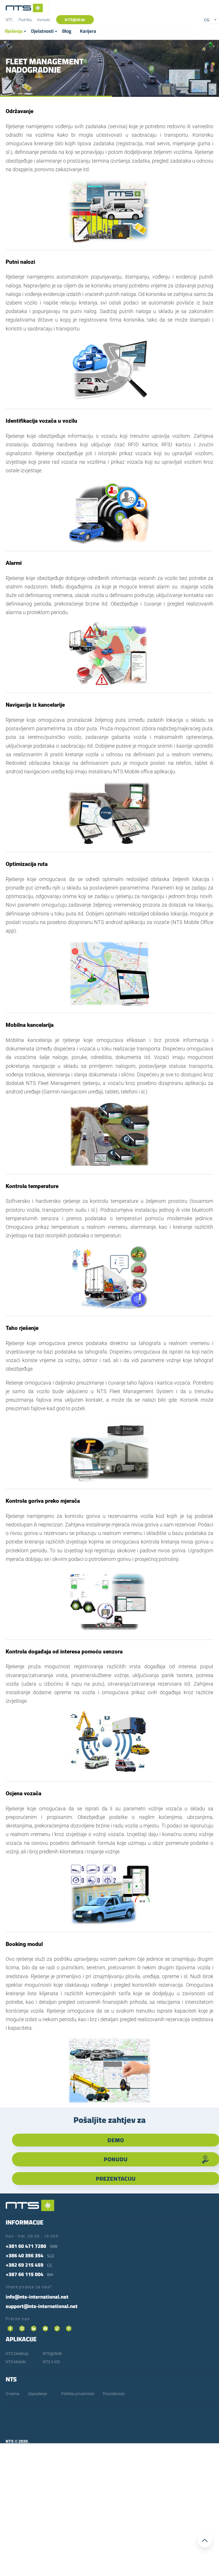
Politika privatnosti (78, 2394)
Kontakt (44, 20)
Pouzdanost (114, 2394)
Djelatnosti (42, 31)
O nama (13, 2394)
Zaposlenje (37, 2394)
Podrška (25, 20)
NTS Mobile (16, 2362)
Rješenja (14, 31)
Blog (67, 31)
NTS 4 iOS (51, 2362)
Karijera (88, 31)
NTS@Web (75, 20)
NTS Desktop (17, 2354)
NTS (9, 20)
